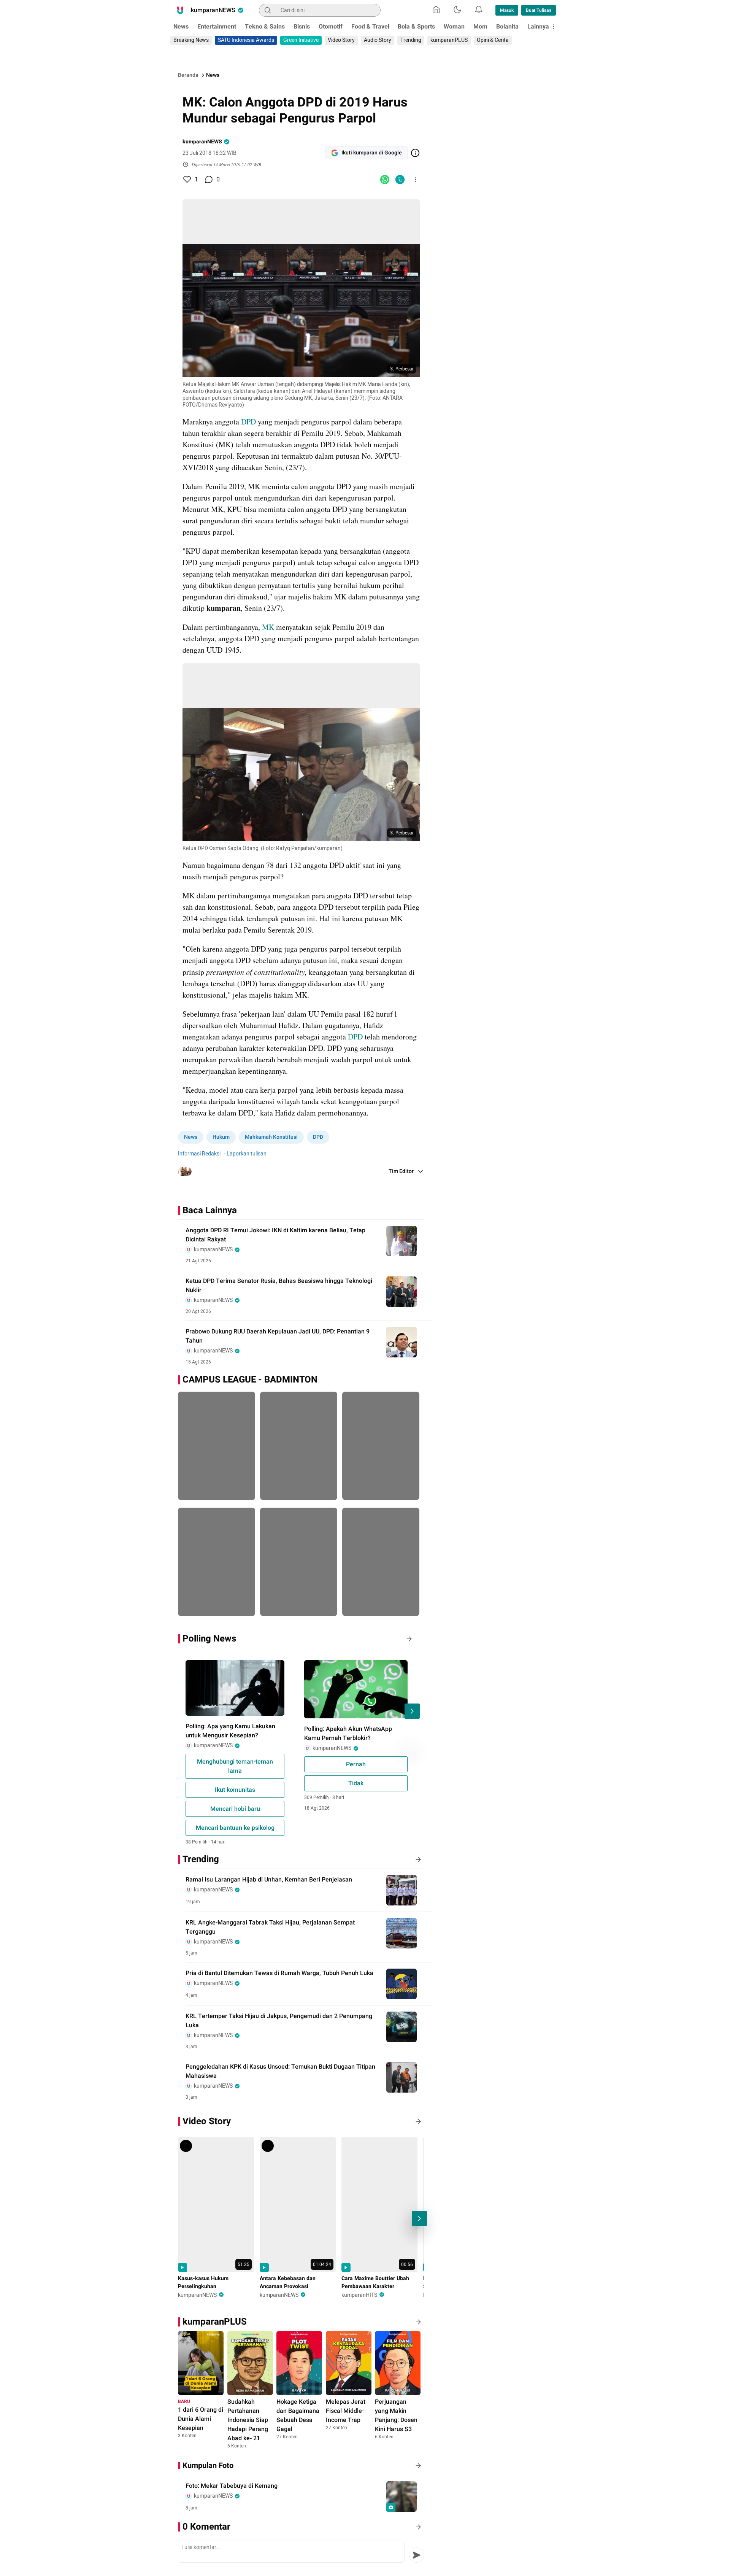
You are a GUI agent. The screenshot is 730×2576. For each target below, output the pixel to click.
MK (269, 627)
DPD (249, 422)
